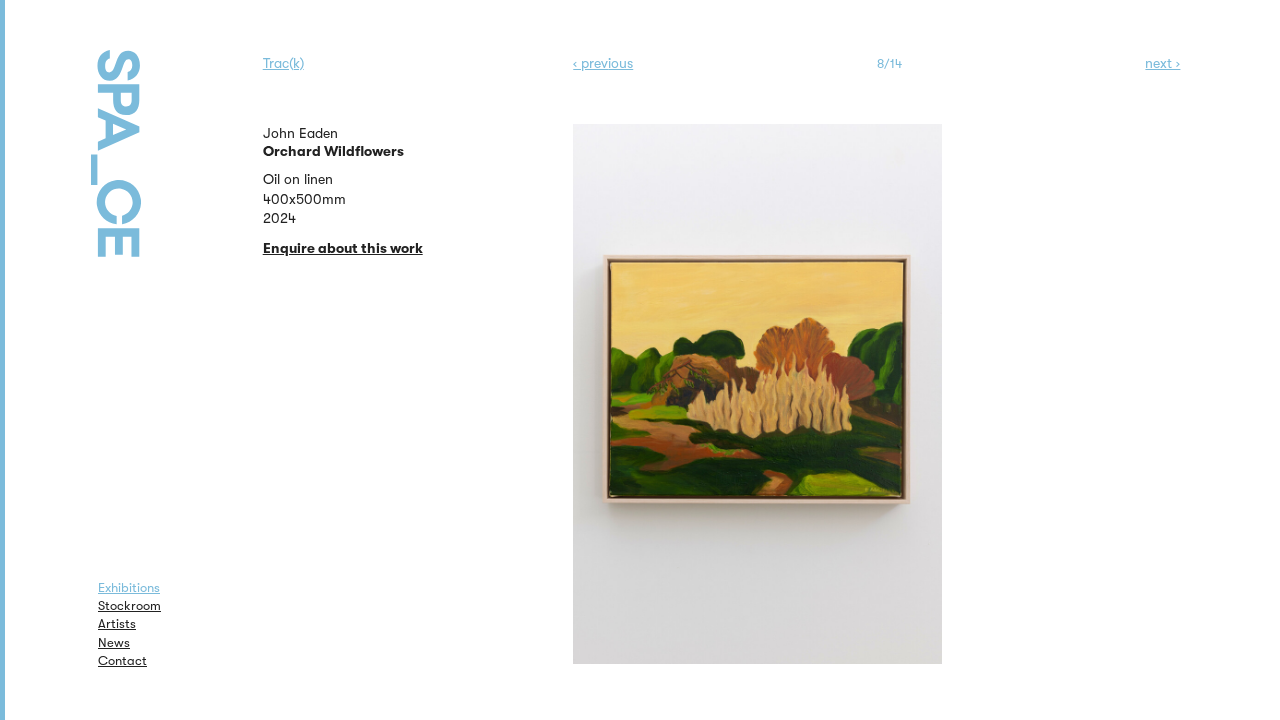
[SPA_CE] (141, 130)
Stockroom (129, 605)
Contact (122, 660)
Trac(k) (283, 63)
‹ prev (603, 63)
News (114, 642)
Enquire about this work (343, 248)
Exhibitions (129, 587)
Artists (117, 623)
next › (1162, 63)
